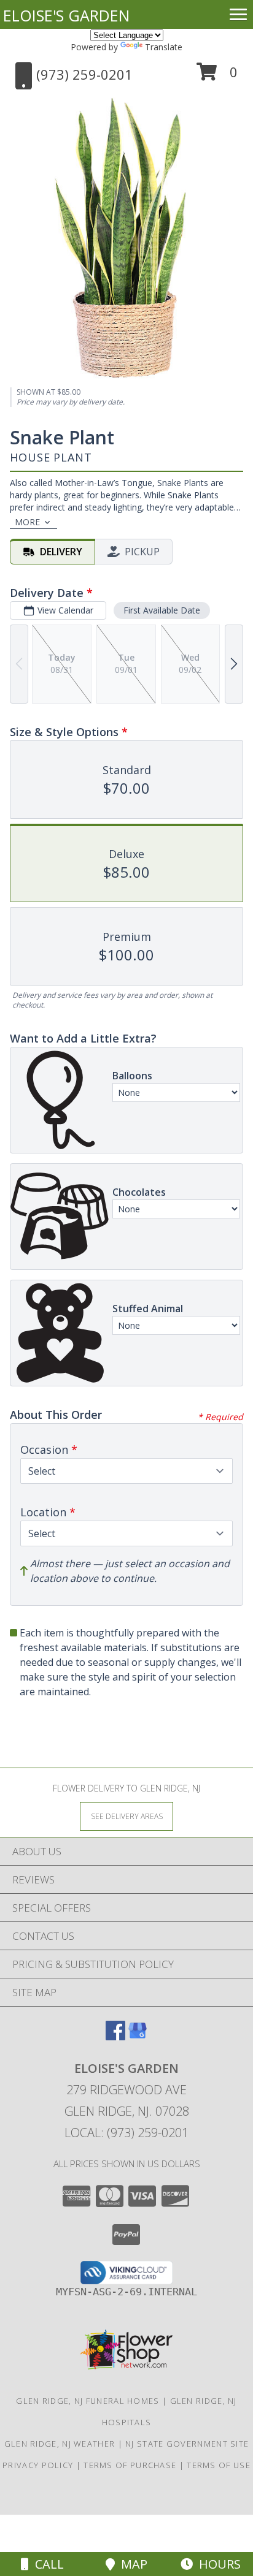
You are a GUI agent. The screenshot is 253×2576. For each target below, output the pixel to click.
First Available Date (162, 610)
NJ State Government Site (187, 2444)
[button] (217, 76)
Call (46, 2564)
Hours (217, 2564)
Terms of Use (219, 2465)
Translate (164, 47)
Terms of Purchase (130, 2465)
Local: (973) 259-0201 (126, 2133)
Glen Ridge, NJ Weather (60, 2444)
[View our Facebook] (115, 2036)
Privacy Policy (38, 2465)
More (27, 522)
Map (131, 2564)
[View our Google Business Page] (138, 2036)
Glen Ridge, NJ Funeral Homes (88, 2401)
